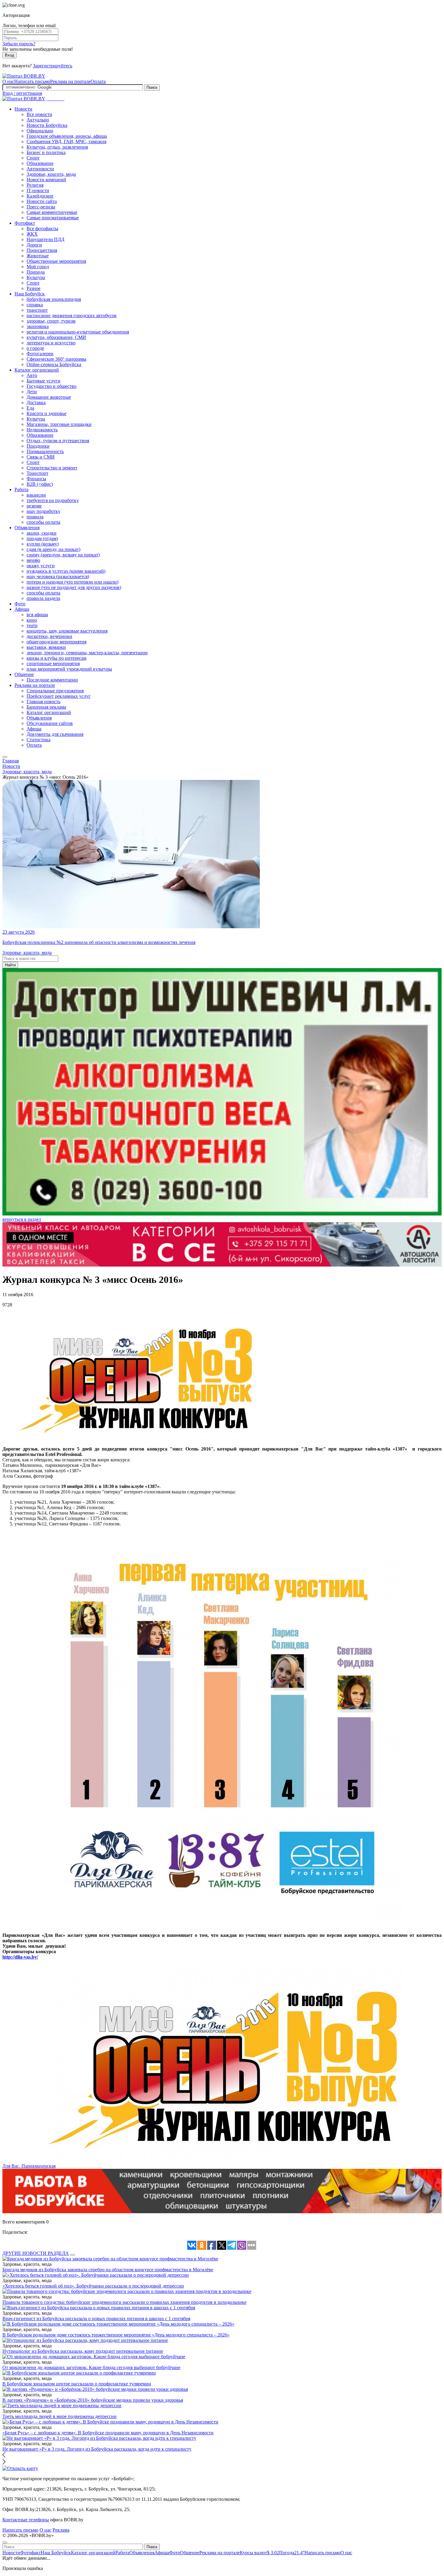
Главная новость (43, 702)
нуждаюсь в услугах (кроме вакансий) (66, 571)
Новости (23, 109)
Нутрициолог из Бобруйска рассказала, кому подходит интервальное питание (83, 2351)
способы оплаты (43, 522)
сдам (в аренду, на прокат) (53, 549)
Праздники (38, 446)
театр (32, 625)
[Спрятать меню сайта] (5, 2542)
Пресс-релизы (41, 207)
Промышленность (45, 451)
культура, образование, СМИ (56, 337)
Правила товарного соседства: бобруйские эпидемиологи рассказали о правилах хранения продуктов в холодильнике (124, 2302)
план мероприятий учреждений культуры (69, 669)
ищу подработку (43, 511)
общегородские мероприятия (56, 642)
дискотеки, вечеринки (49, 636)
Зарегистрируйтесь (53, 66)
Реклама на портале (70, 81)
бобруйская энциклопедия (54, 299)
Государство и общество (51, 386)
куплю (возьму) (43, 544)
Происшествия (42, 250)
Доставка (36, 403)
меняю (33, 560)
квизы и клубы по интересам (56, 658)
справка (35, 305)
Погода (292, 2553)
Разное (34, 288)
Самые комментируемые (52, 212)
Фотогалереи (40, 354)
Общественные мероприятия (56, 261)
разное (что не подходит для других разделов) (74, 587)
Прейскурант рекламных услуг (59, 696)
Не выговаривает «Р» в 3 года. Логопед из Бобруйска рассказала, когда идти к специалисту (97, 2449)
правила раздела (43, 598)
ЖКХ (32, 234)
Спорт (33, 158)
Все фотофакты (42, 229)
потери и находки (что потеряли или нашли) (72, 582)
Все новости (39, 114)
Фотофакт (25, 223)
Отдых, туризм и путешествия (58, 441)
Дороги (34, 245)
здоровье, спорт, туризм (51, 321)
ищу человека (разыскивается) (58, 576)
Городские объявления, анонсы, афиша (67, 136)
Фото (20, 604)
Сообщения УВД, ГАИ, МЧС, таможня (66, 142)
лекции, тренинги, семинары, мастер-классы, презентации (87, 653)
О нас (8, 81)
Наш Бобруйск (30, 294)
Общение (24, 674)
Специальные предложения (55, 691)
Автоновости (40, 169)
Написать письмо (32, 81)
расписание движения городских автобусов (72, 316)
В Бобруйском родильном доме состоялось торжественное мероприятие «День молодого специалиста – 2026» (116, 2335)
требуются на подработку (53, 500)
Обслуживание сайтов (50, 723)
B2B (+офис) (40, 484)
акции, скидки (42, 533)
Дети (32, 392)
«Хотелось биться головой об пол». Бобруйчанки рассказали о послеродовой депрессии (93, 2286)
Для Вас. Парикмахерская (29, 2166)
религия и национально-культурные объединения (78, 332)
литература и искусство (51, 343)
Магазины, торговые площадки (59, 424)
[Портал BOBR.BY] (24, 76)
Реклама (61, 2530)
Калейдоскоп (40, 196)
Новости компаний (46, 180)
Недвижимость (42, 430)
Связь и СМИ (41, 457)
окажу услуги (41, 566)
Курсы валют (259, 2553)
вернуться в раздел (22, 1219)
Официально (40, 131)
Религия (35, 185)
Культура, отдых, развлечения (57, 147)
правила (35, 517)
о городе (35, 348)
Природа (36, 272)
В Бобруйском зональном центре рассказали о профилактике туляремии (77, 2384)
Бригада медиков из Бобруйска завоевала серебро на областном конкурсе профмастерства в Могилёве (108, 2270)
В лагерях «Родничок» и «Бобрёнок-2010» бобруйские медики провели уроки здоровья (93, 2400)
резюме (34, 506)
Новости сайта (42, 201)
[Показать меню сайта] (5, 757)
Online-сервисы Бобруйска (54, 364)
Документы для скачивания (55, 734)
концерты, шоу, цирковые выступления (67, 631)
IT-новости (38, 190)
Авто (32, 375)
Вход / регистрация (22, 93)
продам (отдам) (42, 538)
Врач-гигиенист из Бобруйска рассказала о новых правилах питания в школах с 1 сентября (96, 2318)
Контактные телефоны (26, 2520)
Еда (30, 408)
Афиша (22, 609)
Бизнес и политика (46, 152)
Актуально (38, 120)
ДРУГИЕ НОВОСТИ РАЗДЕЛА (36, 2253)
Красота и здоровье (47, 413)
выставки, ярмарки (46, 647)
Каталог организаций (37, 370)
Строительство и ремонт (52, 468)
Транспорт (37, 473)
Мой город (38, 267)
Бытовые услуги (43, 381)
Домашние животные (49, 397)
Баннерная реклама (46, 707)
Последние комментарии (52, 680)
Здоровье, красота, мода (51, 174)
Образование (40, 163)
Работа (21, 489)
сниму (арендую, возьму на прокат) (63, 555)
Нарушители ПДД (45, 239)
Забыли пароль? (19, 44)
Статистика (39, 740)
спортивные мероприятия (53, 663)
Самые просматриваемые (53, 218)
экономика (38, 326)
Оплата (98, 81)
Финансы (36, 479)
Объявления (27, 528)
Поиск (152, 87)
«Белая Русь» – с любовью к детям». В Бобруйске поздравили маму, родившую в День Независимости (108, 2433)
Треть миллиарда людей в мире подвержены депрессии (60, 2416)
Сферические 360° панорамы (56, 359)
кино (32, 620)
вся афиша (37, 615)
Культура (36, 277)
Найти (10, 965)
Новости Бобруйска (47, 125)
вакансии (36, 495)
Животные (38, 256)
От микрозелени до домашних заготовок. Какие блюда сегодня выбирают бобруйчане (91, 2367)
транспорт (37, 310)
